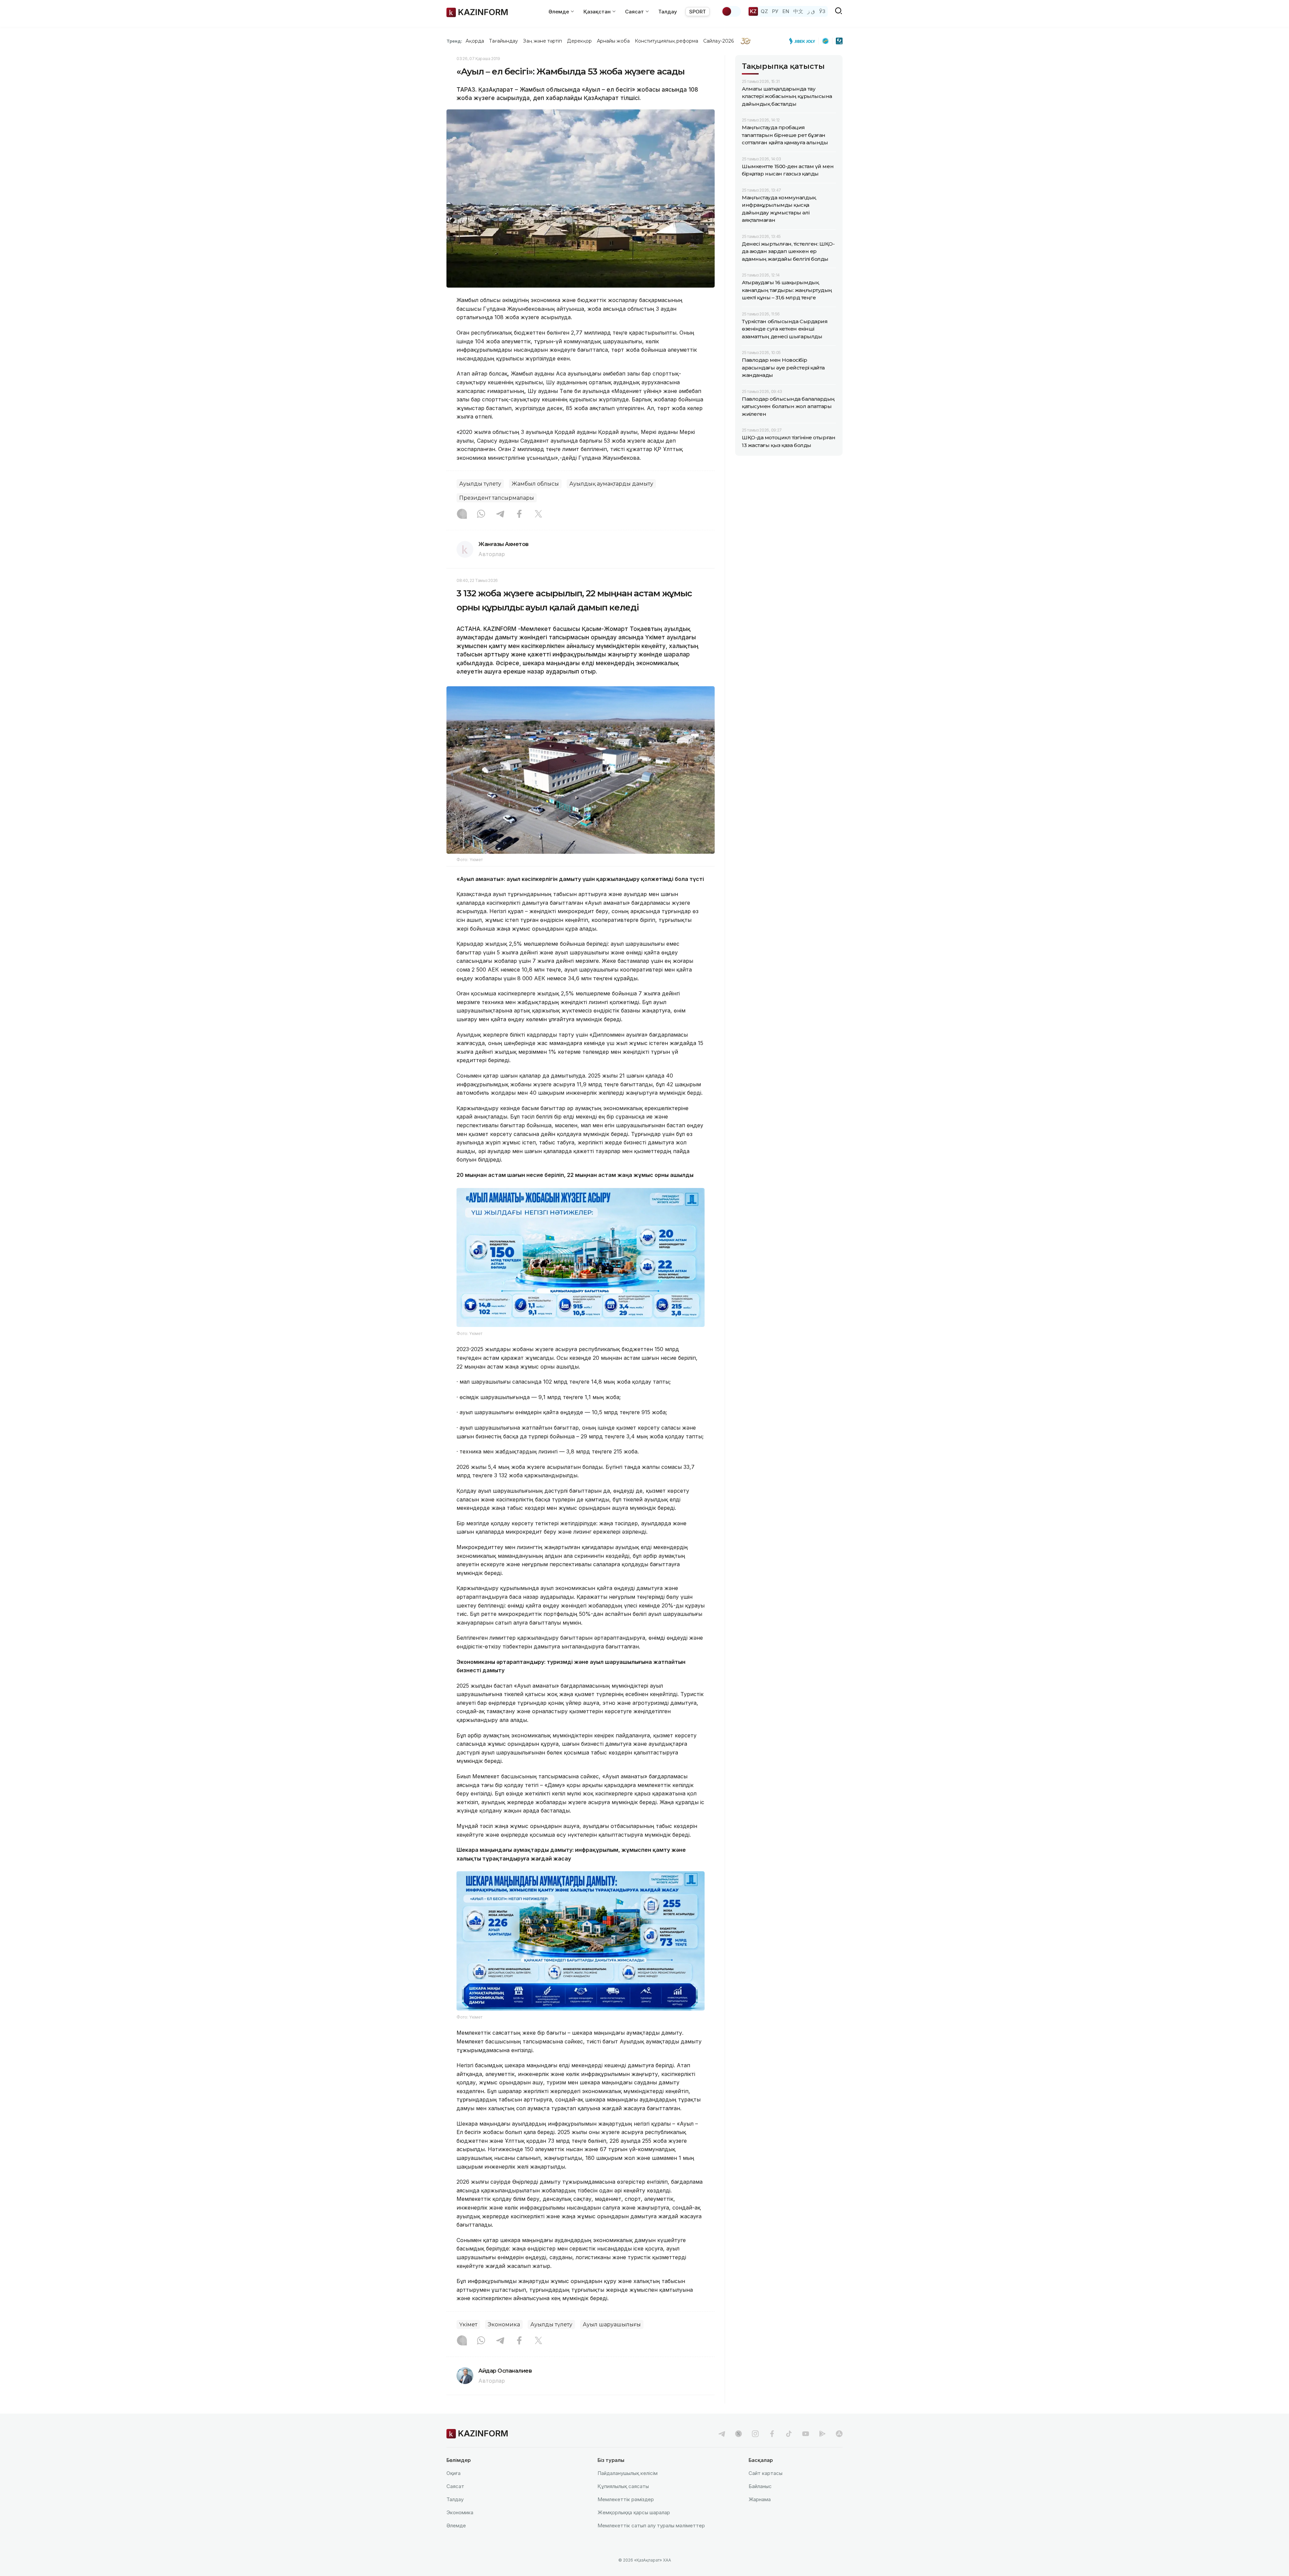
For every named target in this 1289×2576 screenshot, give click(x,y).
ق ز (811, 11)
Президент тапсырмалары (497, 498)
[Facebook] (519, 514)
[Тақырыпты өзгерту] (731, 11)
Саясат (455, 2486)
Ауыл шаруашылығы (612, 2324)
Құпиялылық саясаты (623, 2486)
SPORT (698, 12)
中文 (798, 11)
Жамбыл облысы (535, 484)
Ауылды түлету (480, 484)
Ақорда (475, 41)
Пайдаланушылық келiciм (628, 2473)
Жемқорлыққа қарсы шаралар (634, 2512)
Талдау (668, 12)
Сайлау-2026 (719, 41)
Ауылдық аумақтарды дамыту (611, 484)
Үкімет (468, 2324)
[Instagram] (462, 514)
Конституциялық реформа (666, 41)
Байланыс (760, 2486)
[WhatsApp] (481, 514)
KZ (753, 11)
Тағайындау (504, 41)
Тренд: (454, 41)
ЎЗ (822, 11)
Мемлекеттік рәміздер (626, 2499)
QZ (764, 11)
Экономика (504, 2324)
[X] (538, 514)
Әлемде (456, 2525)
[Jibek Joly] (804, 41)
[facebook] (772, 2434)
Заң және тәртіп (542, 41)
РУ (775, 11)
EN (786, 11)
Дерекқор (579, 41)
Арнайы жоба (613, 41)
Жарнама (760, 2499)
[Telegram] (500, 514)
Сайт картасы (766, 2473)
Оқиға (453, 2473)
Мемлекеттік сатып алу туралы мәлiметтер (651, 2525)
